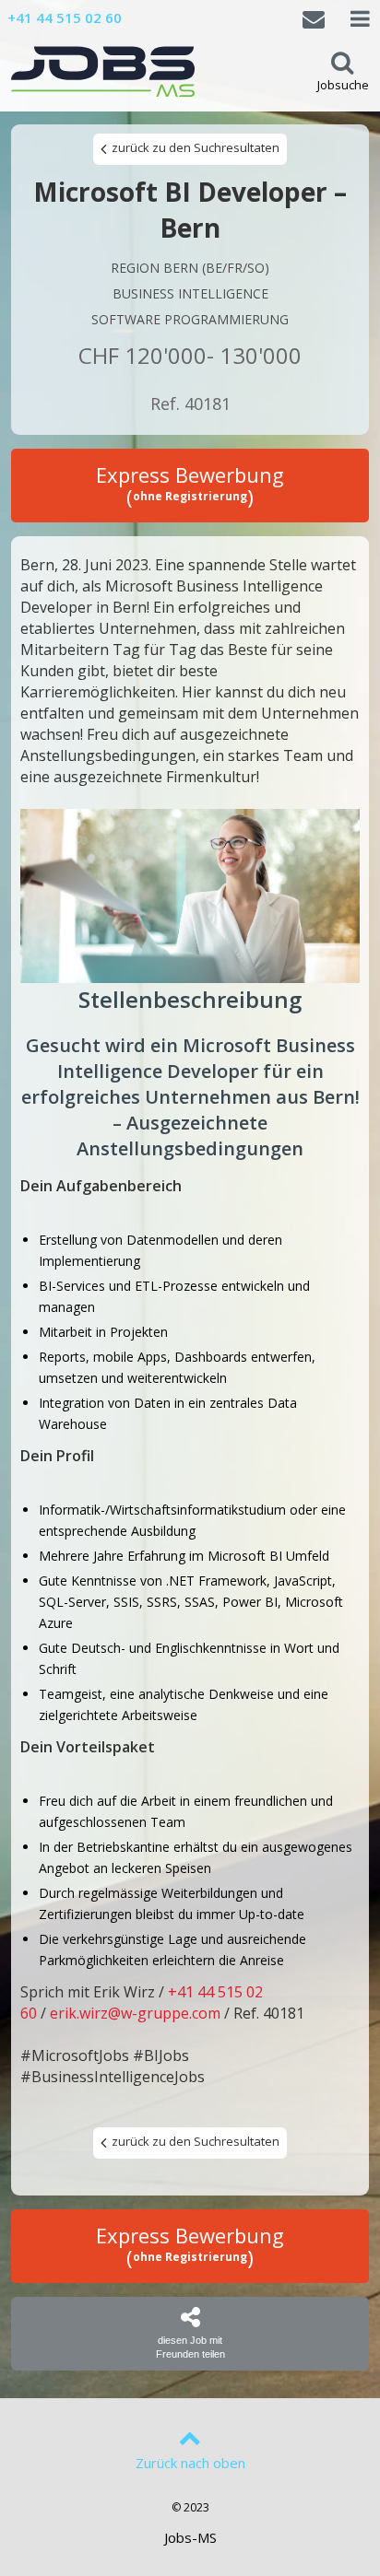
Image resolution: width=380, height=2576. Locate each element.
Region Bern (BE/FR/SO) (190, 268)
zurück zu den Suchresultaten (194, 147)
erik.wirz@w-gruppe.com (135, 2013)
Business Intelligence (190, 293)
